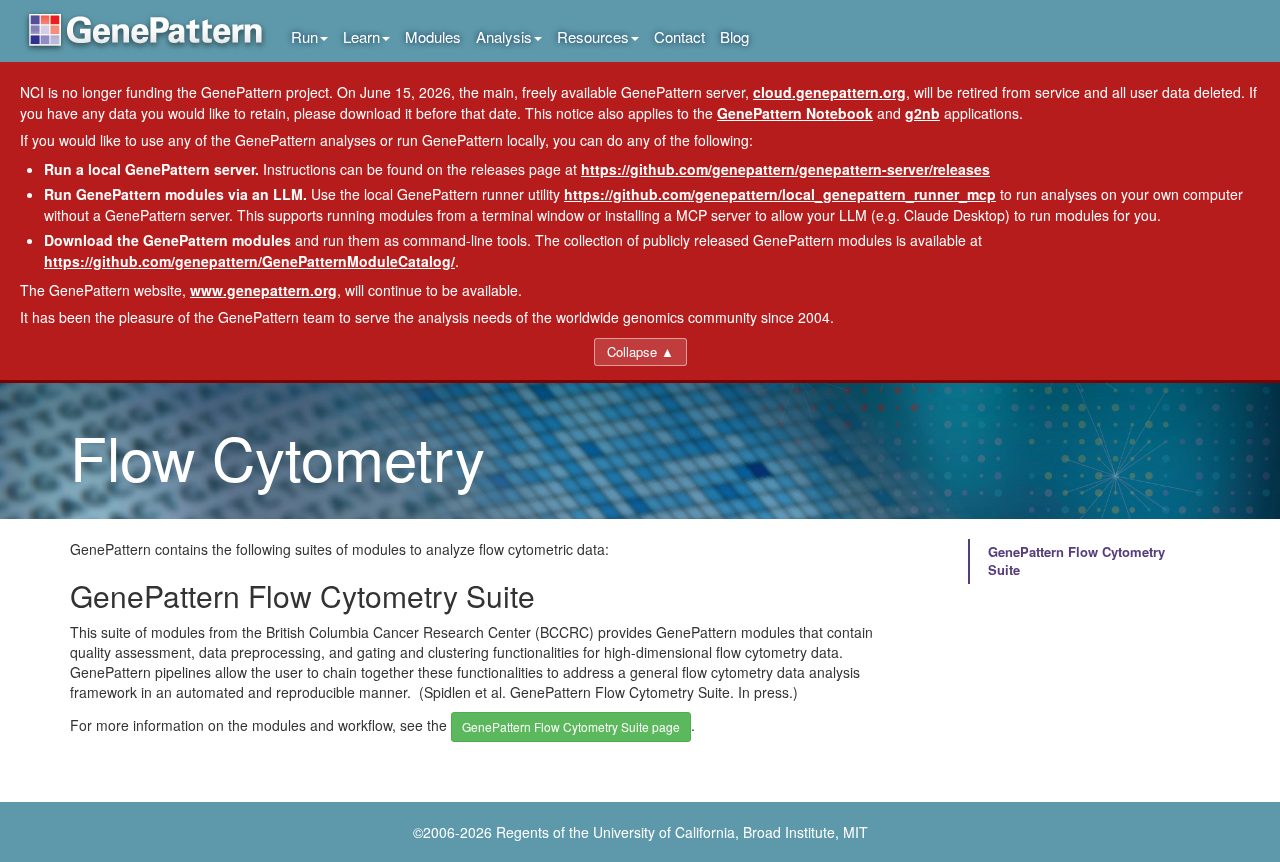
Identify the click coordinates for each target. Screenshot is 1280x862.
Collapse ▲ (640, 351)
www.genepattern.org (263, 290)
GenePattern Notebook (795, 113)
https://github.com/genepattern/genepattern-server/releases (785, 169)
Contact (679, 36)
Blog (734, 36)
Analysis (504, 36)
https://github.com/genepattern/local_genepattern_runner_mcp (780, 194)
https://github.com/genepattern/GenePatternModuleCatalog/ (249, 261)
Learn (361, 36)
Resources (593, 36)
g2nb (922, 113)
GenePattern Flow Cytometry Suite (1076, 561)
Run (304, 36)
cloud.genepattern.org (829, 92)
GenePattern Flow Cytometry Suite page (571, 726)
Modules (433, 36)
